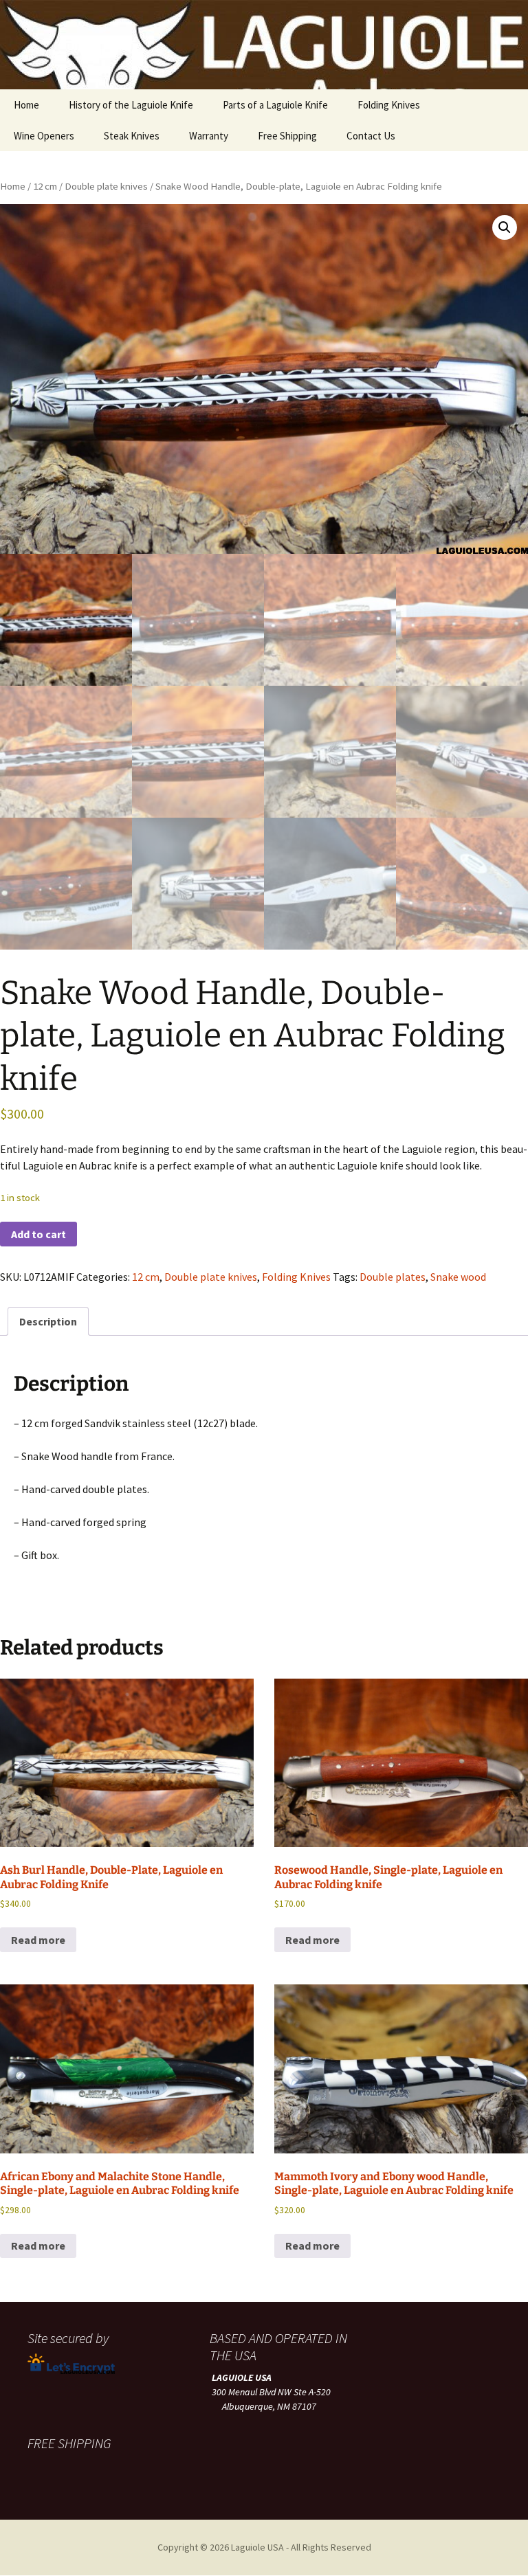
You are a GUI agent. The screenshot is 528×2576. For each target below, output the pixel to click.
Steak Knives (132, 136)
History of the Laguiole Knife (131, 105)
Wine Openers (44, 136)
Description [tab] (48, 1321)
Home (26, 105)
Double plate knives (106, 186)
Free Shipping (287, 136)
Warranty (209, 136)
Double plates (393, 1277)
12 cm (45, 186)
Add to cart (38, 1234)
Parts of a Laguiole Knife (275, 105)
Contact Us (371, 136)
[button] (505, 227)
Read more (38, 1940)
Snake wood (458, 1277)
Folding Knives (389, 105)
